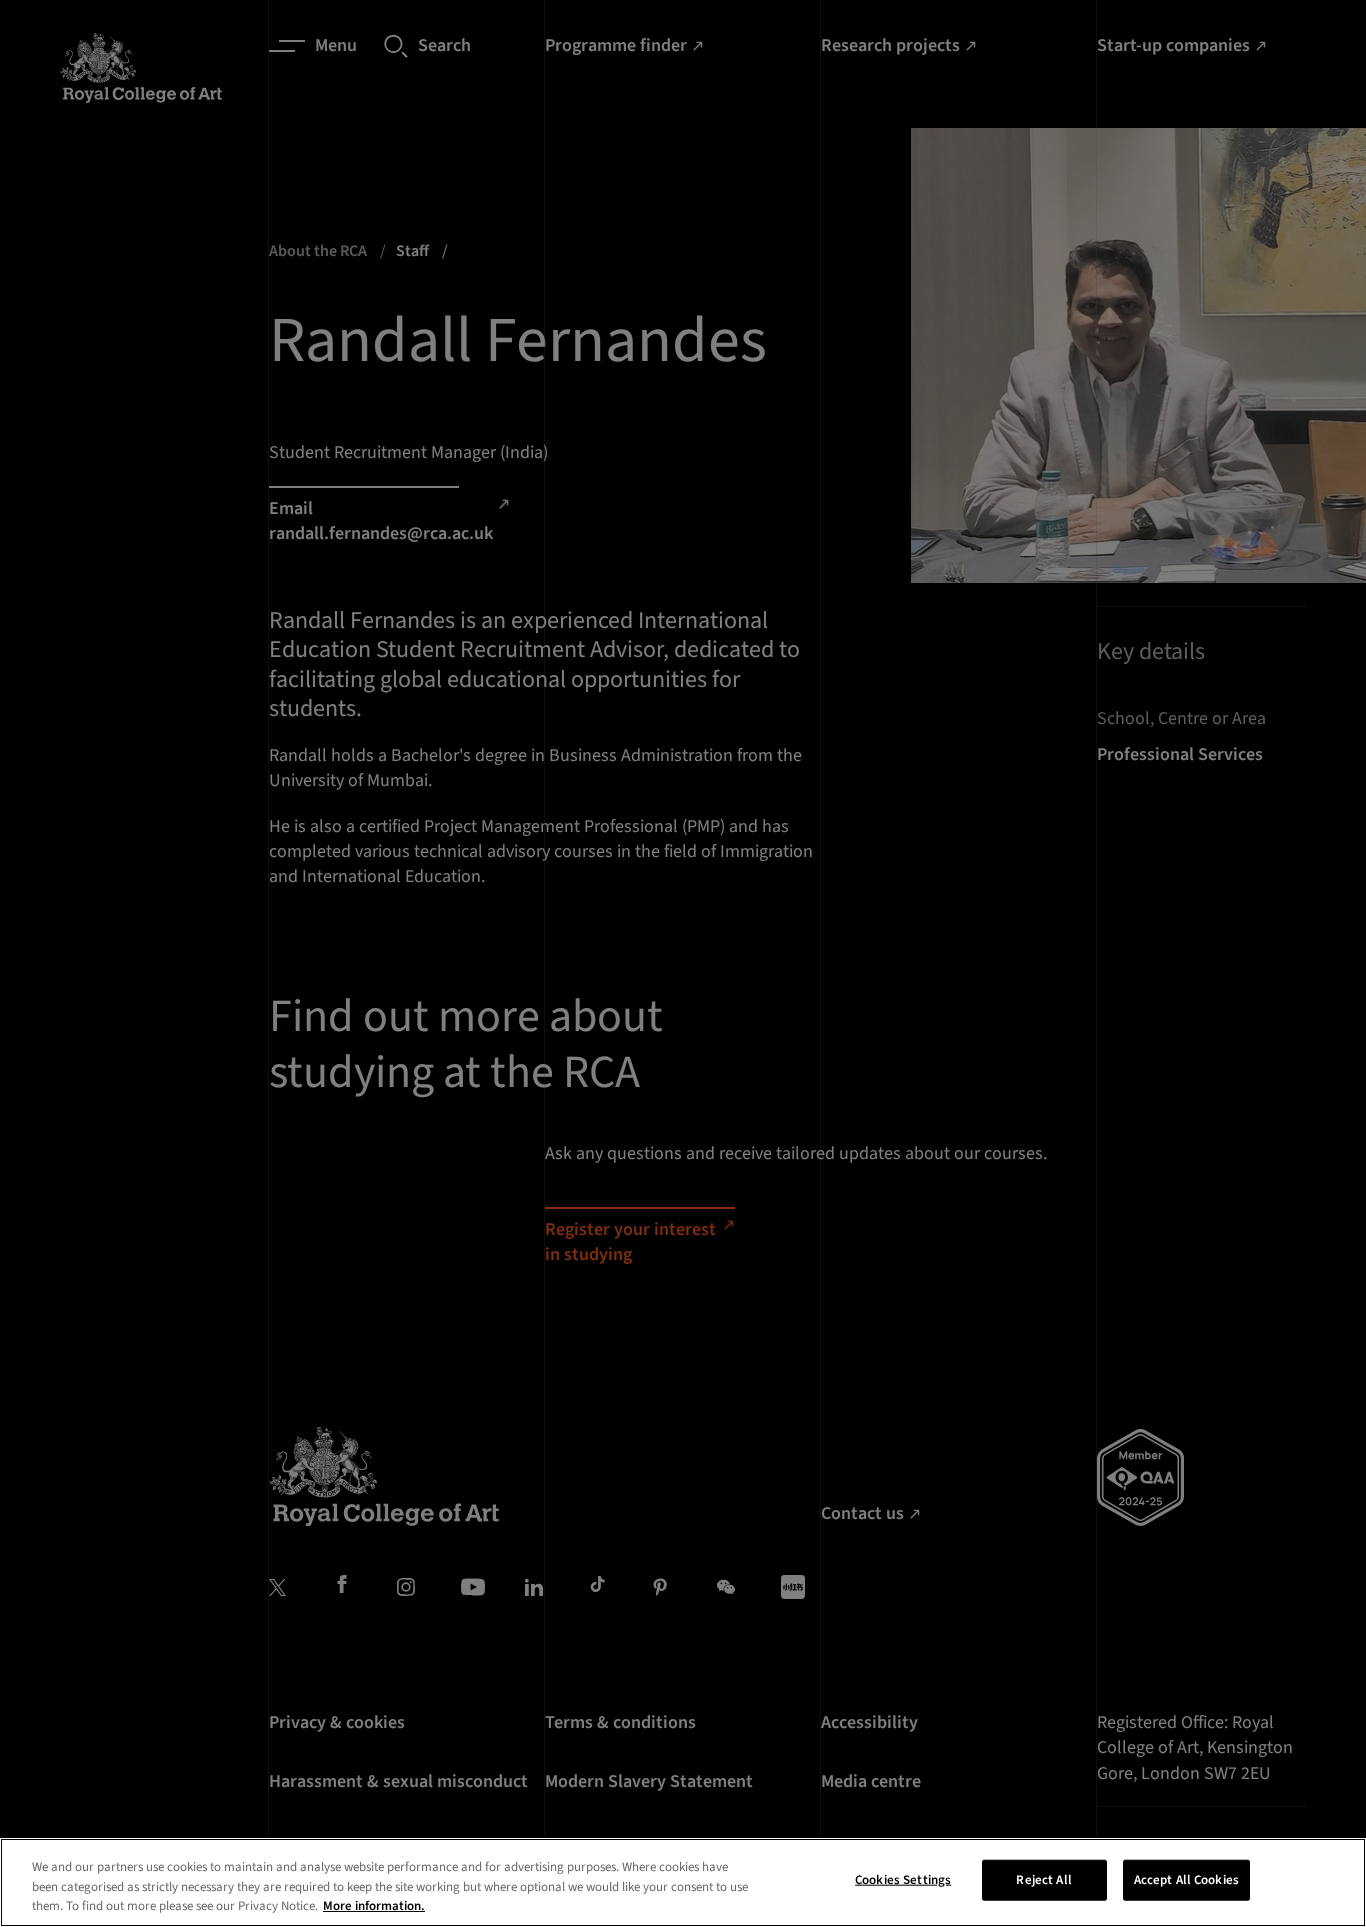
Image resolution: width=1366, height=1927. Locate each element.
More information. (374, 1906)
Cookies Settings (903, 1879)
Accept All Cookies (1186, 1879)
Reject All (1043, 1879)
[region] (683, 1882)
